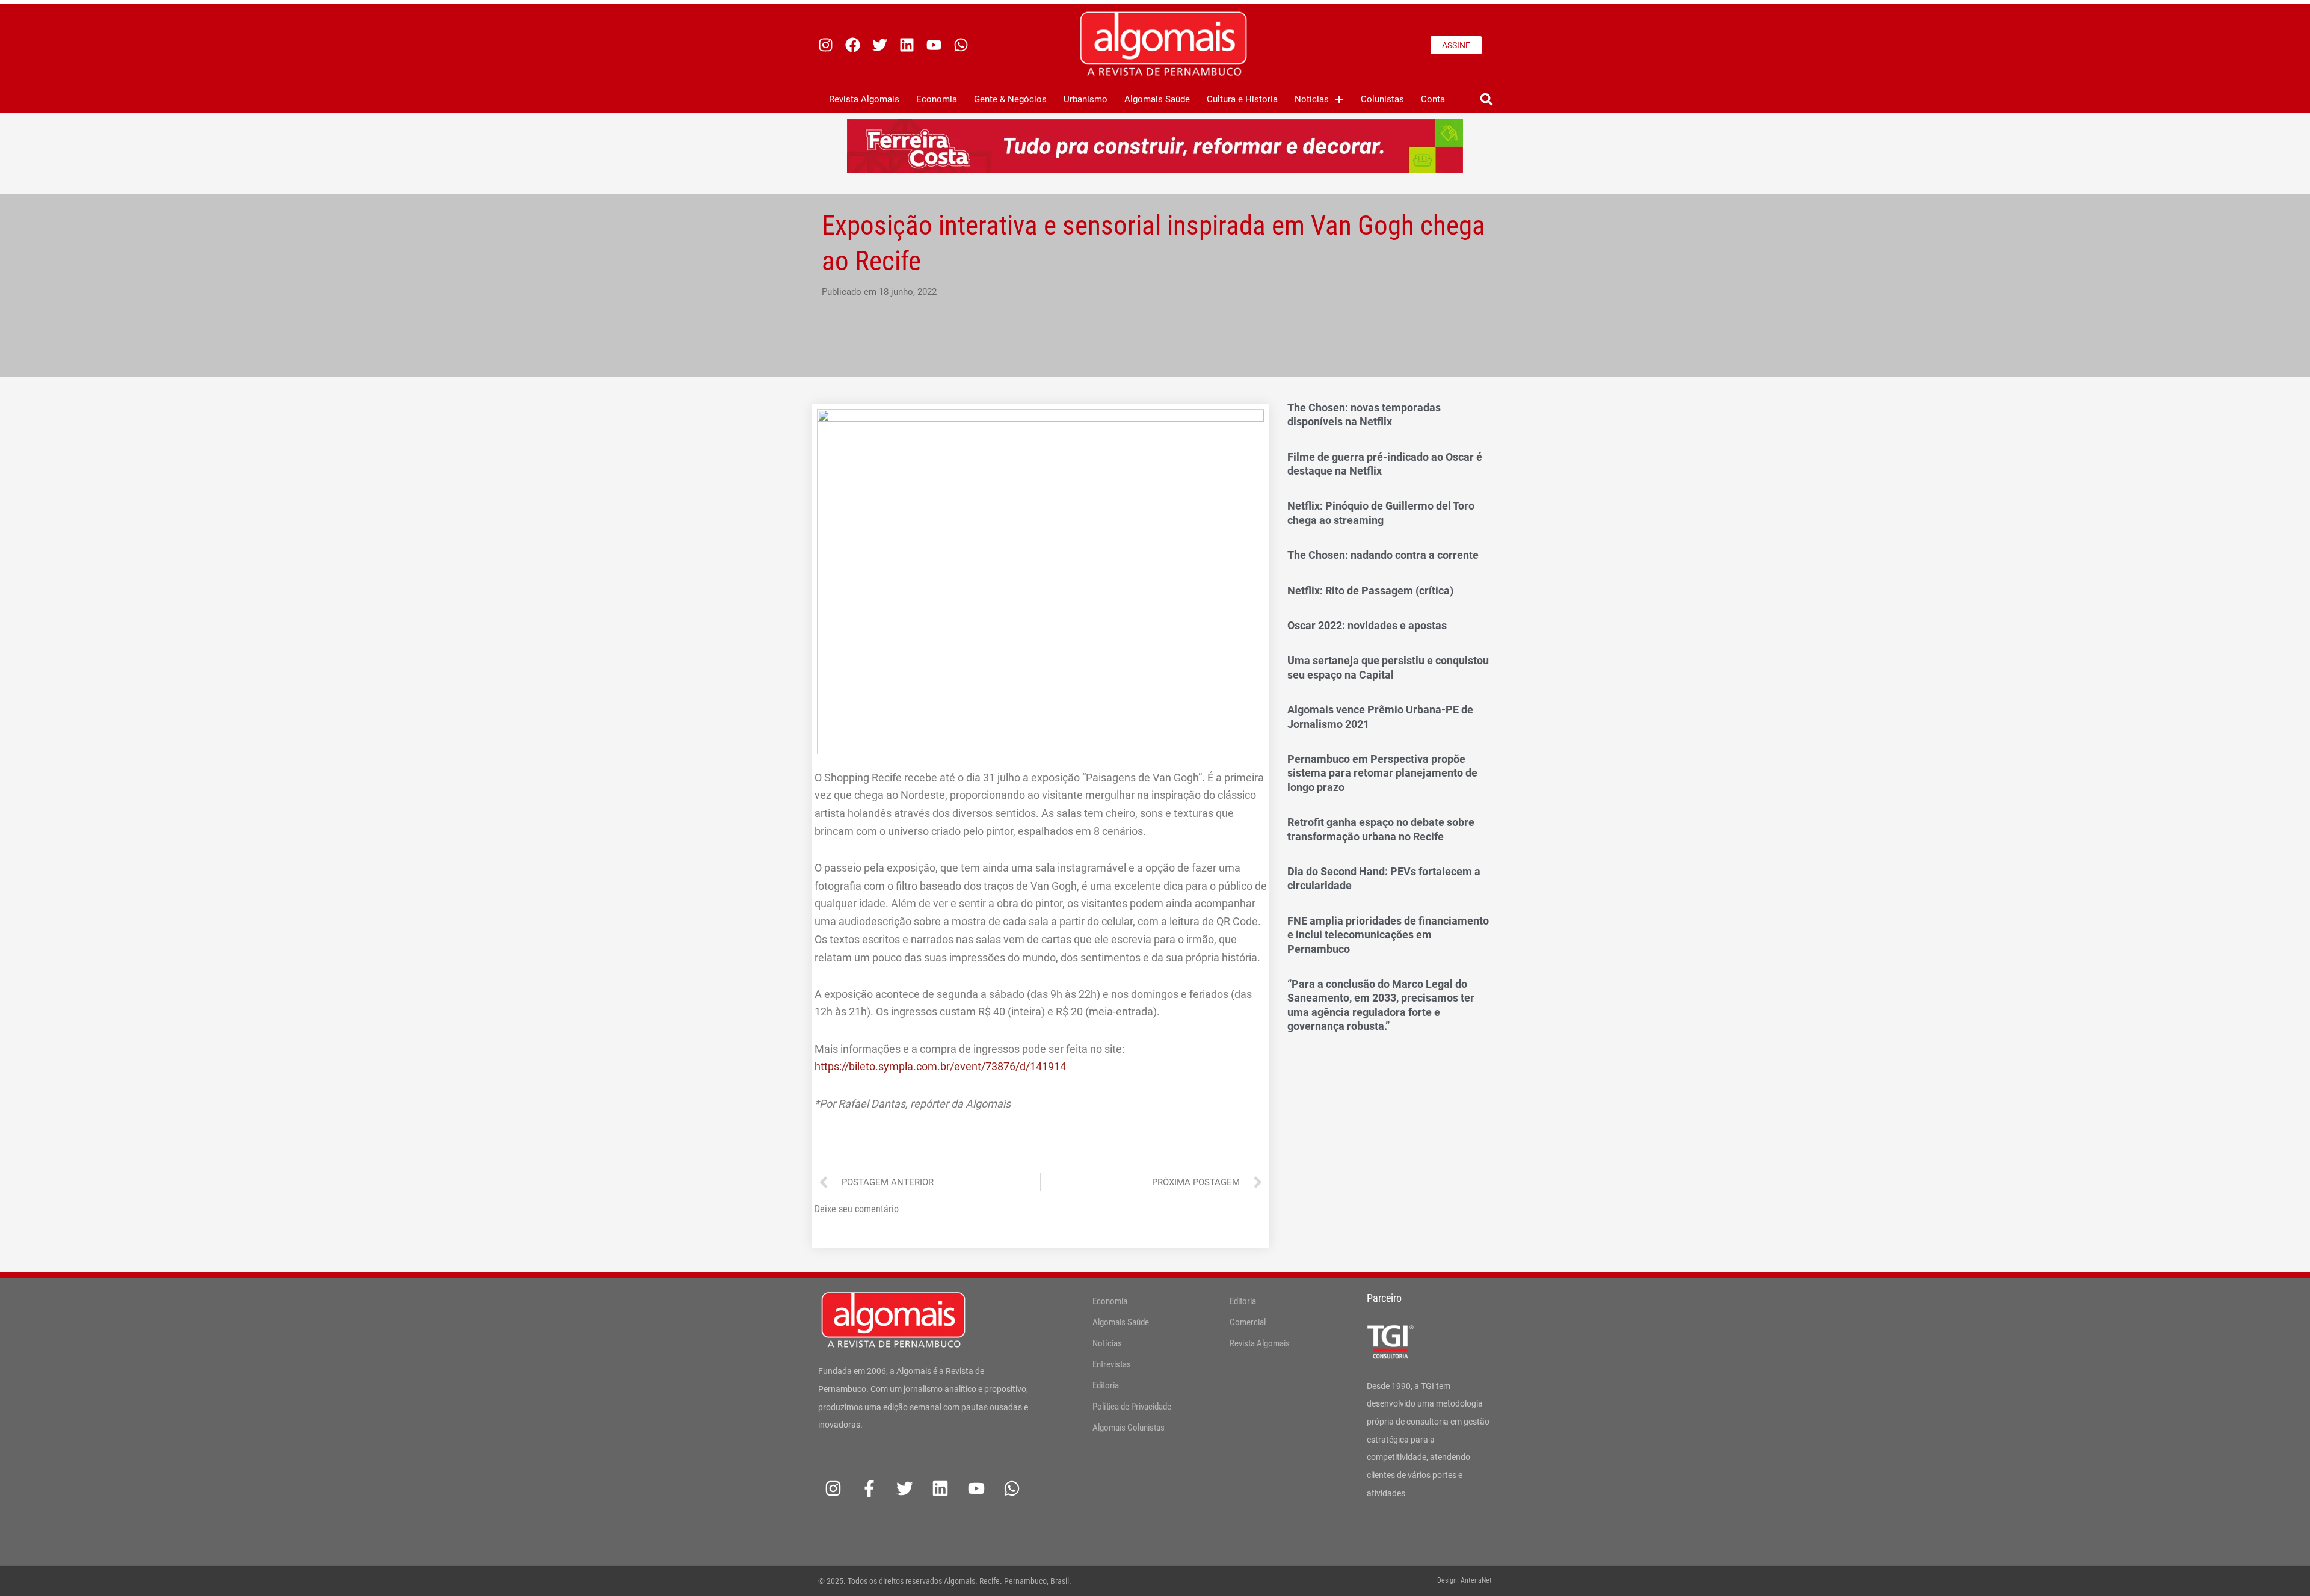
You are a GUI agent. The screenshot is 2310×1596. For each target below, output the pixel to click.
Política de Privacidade (1132, 1407)
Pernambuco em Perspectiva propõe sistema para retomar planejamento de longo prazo (1382, 773)
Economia (937, 99)
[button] (1486, 100)
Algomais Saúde (1157, 99)
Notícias (1312, 99)
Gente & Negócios (1010, 99)
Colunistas (1382, 99)
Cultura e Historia (1242, 99)
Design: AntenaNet (1465, 1580)
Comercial (1248, 1322)
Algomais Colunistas (1129, 1428)
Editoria (1106, 1385)
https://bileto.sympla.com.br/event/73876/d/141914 (940, 1066)
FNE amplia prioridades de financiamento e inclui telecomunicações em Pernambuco (1388, 935)
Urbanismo (1086, 99)
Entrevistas (1112, 1364)
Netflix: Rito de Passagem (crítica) (1370, 590)
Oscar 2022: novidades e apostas (1367, 625)
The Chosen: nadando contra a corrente (1383, 555)
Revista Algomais (864, 99)
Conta (1433, 99)
